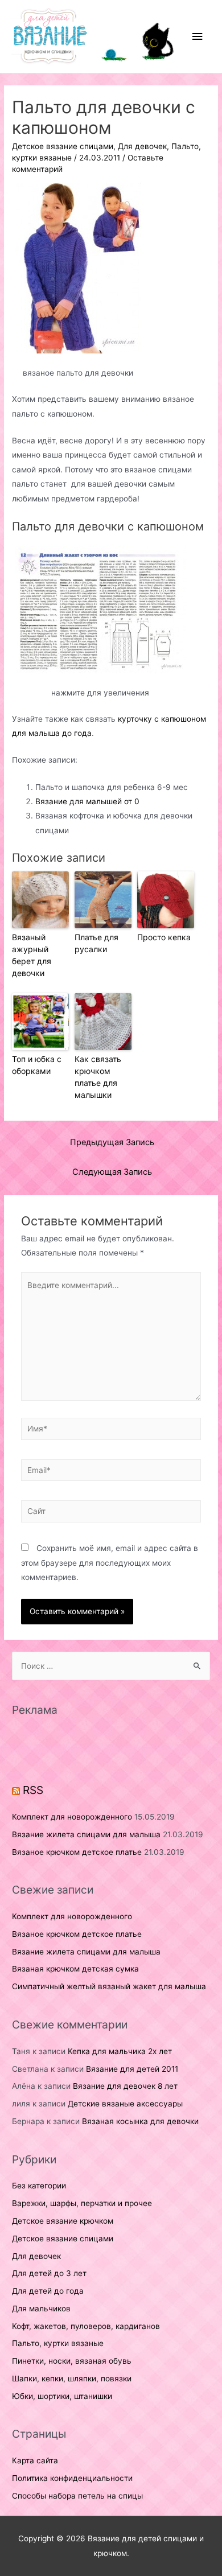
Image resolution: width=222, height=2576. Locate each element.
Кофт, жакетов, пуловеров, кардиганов (86, 2326)
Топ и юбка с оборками (37, 1065)
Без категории (39, 2186)
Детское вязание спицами (63, 146)
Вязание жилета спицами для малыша (86, 1834)
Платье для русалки (96, 943)
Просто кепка (164, 937)
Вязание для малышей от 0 (87, 801)
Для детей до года (48, 2291)
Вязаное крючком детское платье (77, 1852)
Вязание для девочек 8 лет (125, 2086)
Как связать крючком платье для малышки (98, 1077)
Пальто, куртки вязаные (58, 2343)
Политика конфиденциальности (72, 2478)
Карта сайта (35, 2460)
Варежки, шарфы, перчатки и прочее (82, 2203)
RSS (33, 1790)
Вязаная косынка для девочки (140, 2121)
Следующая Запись (112, 1172)
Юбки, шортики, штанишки (62, 2396)
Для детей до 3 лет (49, 2273)
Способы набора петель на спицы (77, 2496)
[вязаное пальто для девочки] (78, 268)
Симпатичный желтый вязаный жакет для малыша (109, 1986)
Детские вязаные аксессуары (125, 2104)
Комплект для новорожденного (72, 1817)
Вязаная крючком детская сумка (75, 1969)
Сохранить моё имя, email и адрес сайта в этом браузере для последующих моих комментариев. (110, 1563)
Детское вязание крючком (63, 2221)
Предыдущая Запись (112, 1142)
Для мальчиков (41, 2308)
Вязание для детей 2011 (132, 2069)
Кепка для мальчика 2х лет (120, 2051)
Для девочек (142, 146)
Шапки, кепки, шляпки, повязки (72, 2379)
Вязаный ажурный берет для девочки (32, 955)
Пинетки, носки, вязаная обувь (72, 2361)
